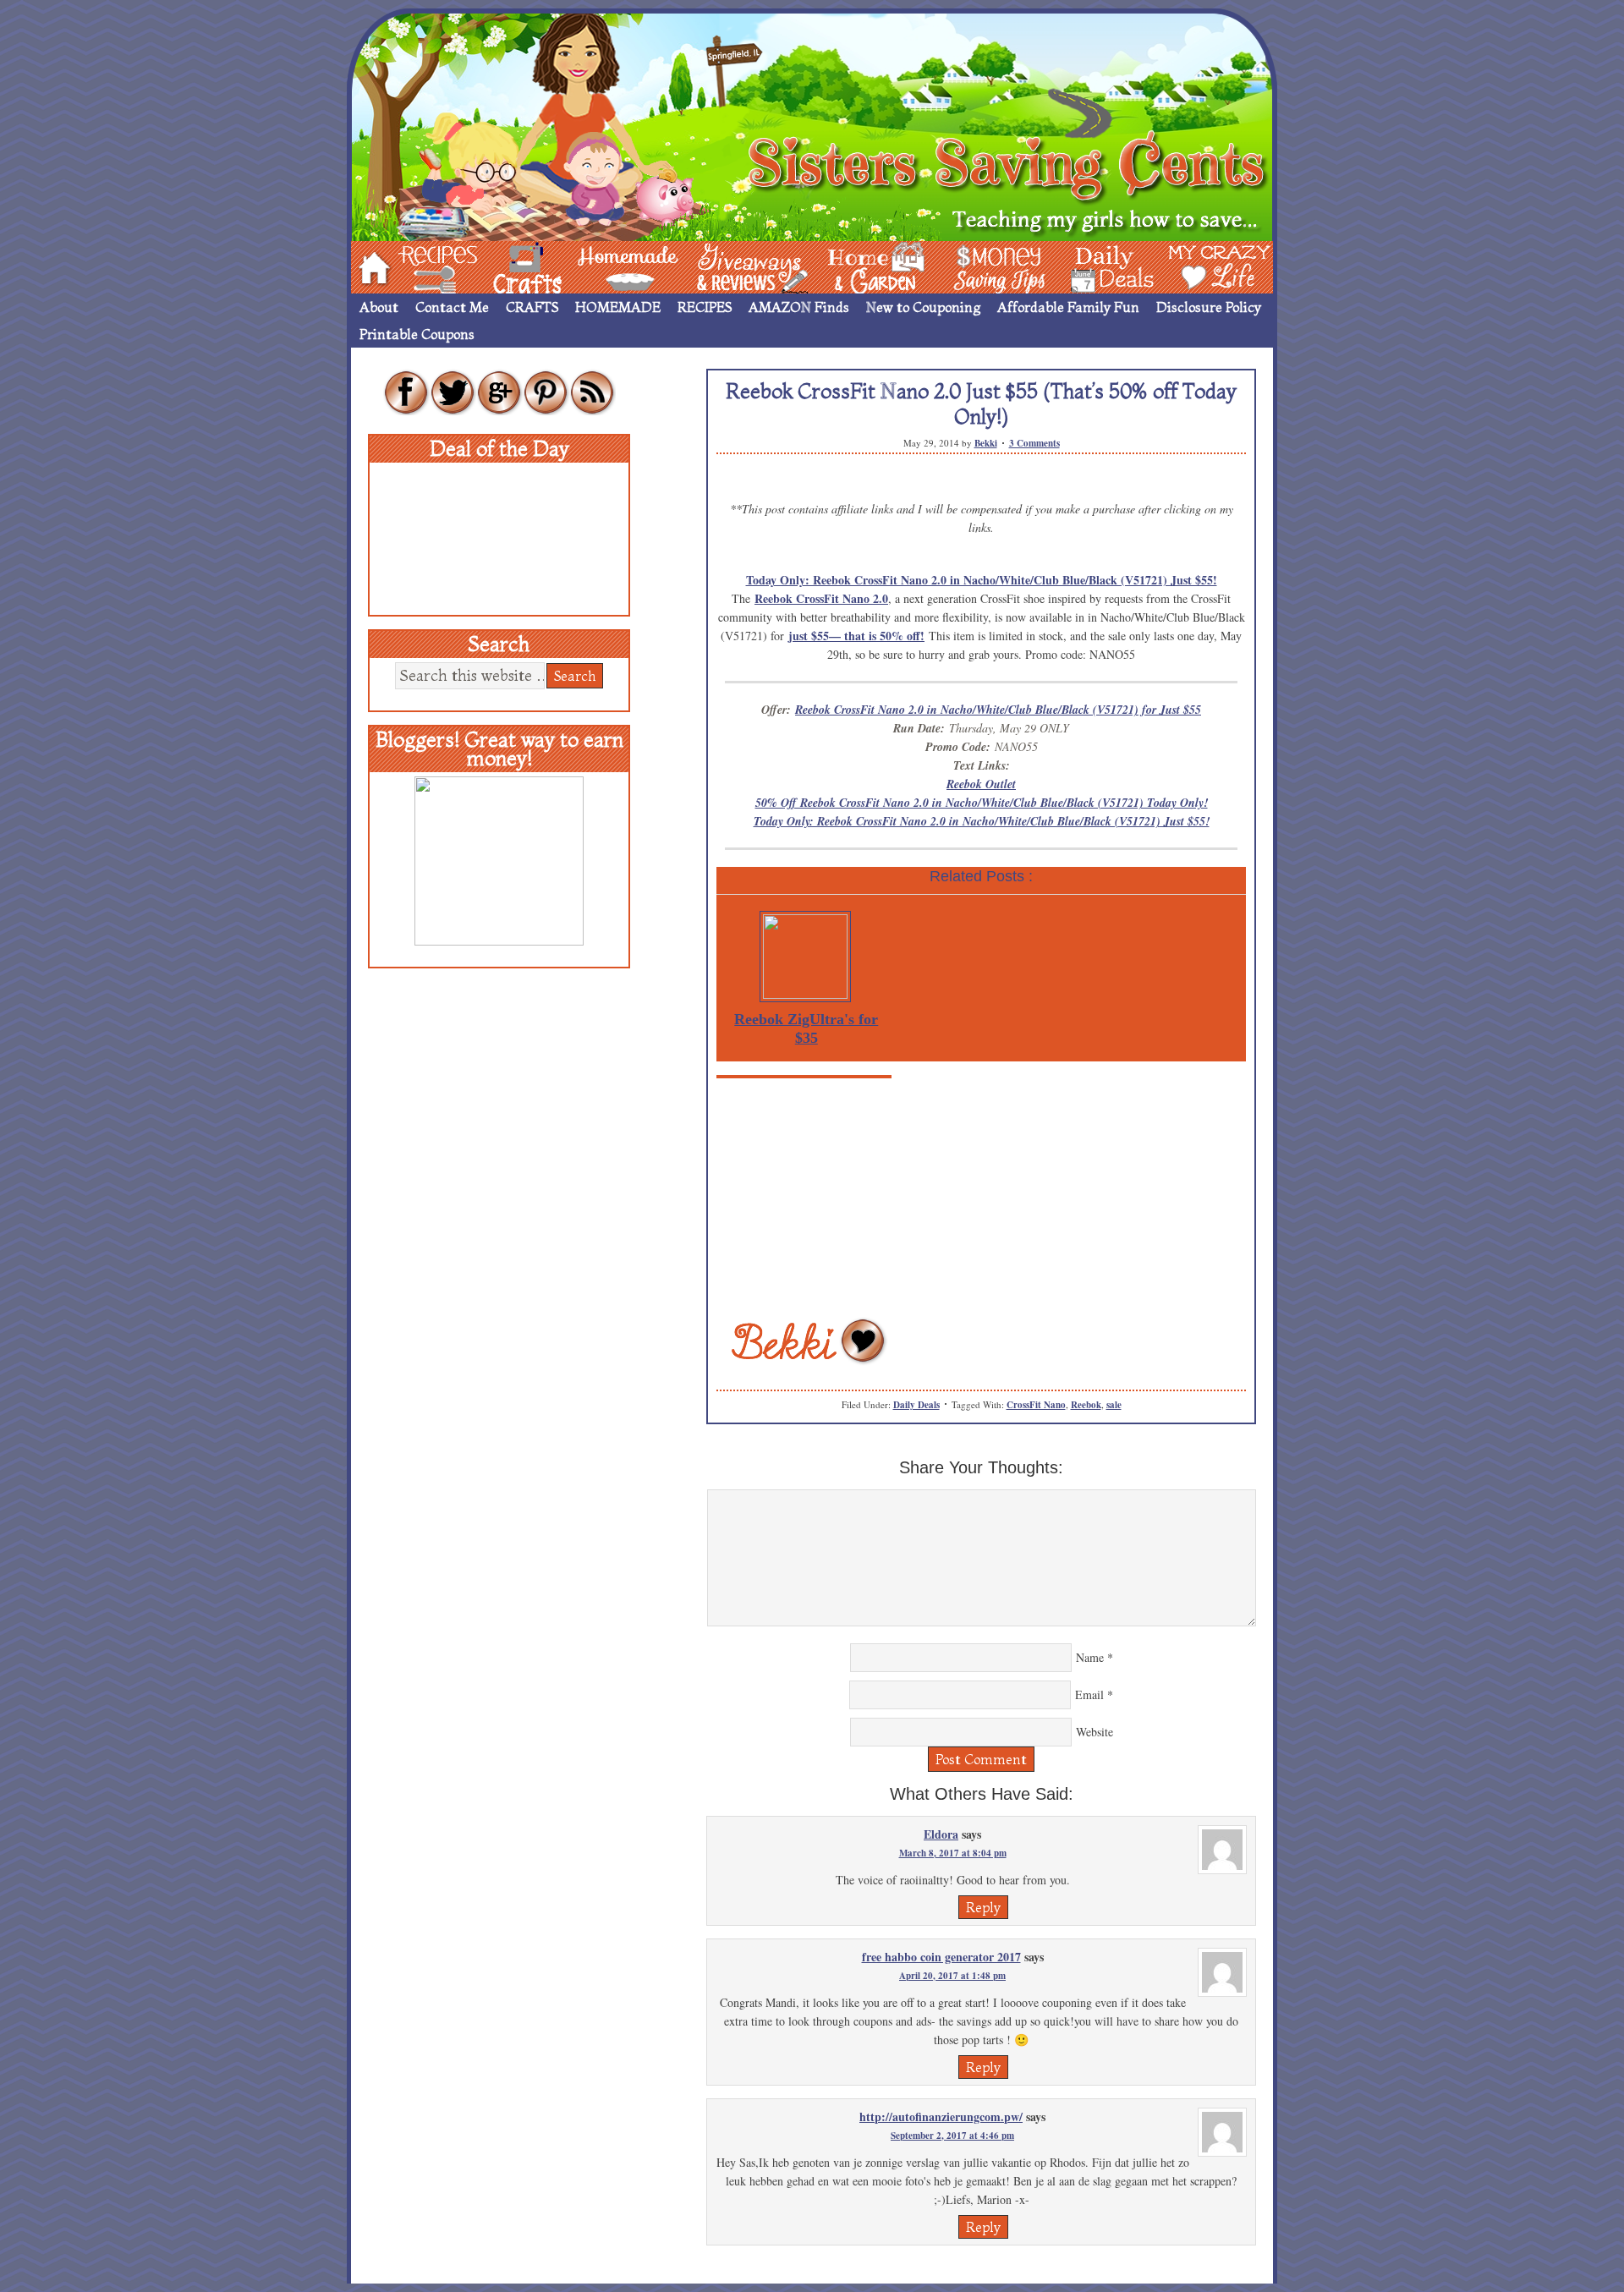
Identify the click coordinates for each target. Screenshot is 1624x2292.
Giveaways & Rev (738, 266)
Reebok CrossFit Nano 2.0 (821, 598)
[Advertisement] (981, 1197)
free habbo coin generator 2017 (941, 1957)
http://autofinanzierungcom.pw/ (941, 2117)
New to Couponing (923, 307)
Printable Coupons (417, 334)
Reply (983, 1907)
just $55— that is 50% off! (856, 636)
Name (1090, 1657)
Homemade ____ (608, 266)
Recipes (424, 266)
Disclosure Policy (1209, 307)
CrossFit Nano (1036, 1405)
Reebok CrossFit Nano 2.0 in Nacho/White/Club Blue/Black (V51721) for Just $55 (998, 710)
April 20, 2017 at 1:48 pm (952, 1976)
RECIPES (705, 307)
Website (1095, 1732)
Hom (370, 266)
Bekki (986, 443)
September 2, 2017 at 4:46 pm (952, 2136)
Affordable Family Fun (1068, 307)
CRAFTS (532, 307)
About (379, 307)
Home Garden (860, 266)
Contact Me (452, 307)
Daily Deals (916, 1405)
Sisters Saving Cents (812, 125)
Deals (1104, 266)
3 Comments (1034, 443)
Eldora (941, 1834)
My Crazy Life (1192, 266)
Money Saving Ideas (995, 266)
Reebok (1086, 1405)
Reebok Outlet (981, 784)
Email (1089, 1694)
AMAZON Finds (799, 307)
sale (1114, 1405)
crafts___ (503, 266)
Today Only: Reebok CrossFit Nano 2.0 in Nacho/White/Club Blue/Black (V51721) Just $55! (982, 580)
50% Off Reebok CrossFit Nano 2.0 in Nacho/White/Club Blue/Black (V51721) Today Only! (982, 803)
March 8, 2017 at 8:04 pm (953, 1853)
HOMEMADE (618, 307)
